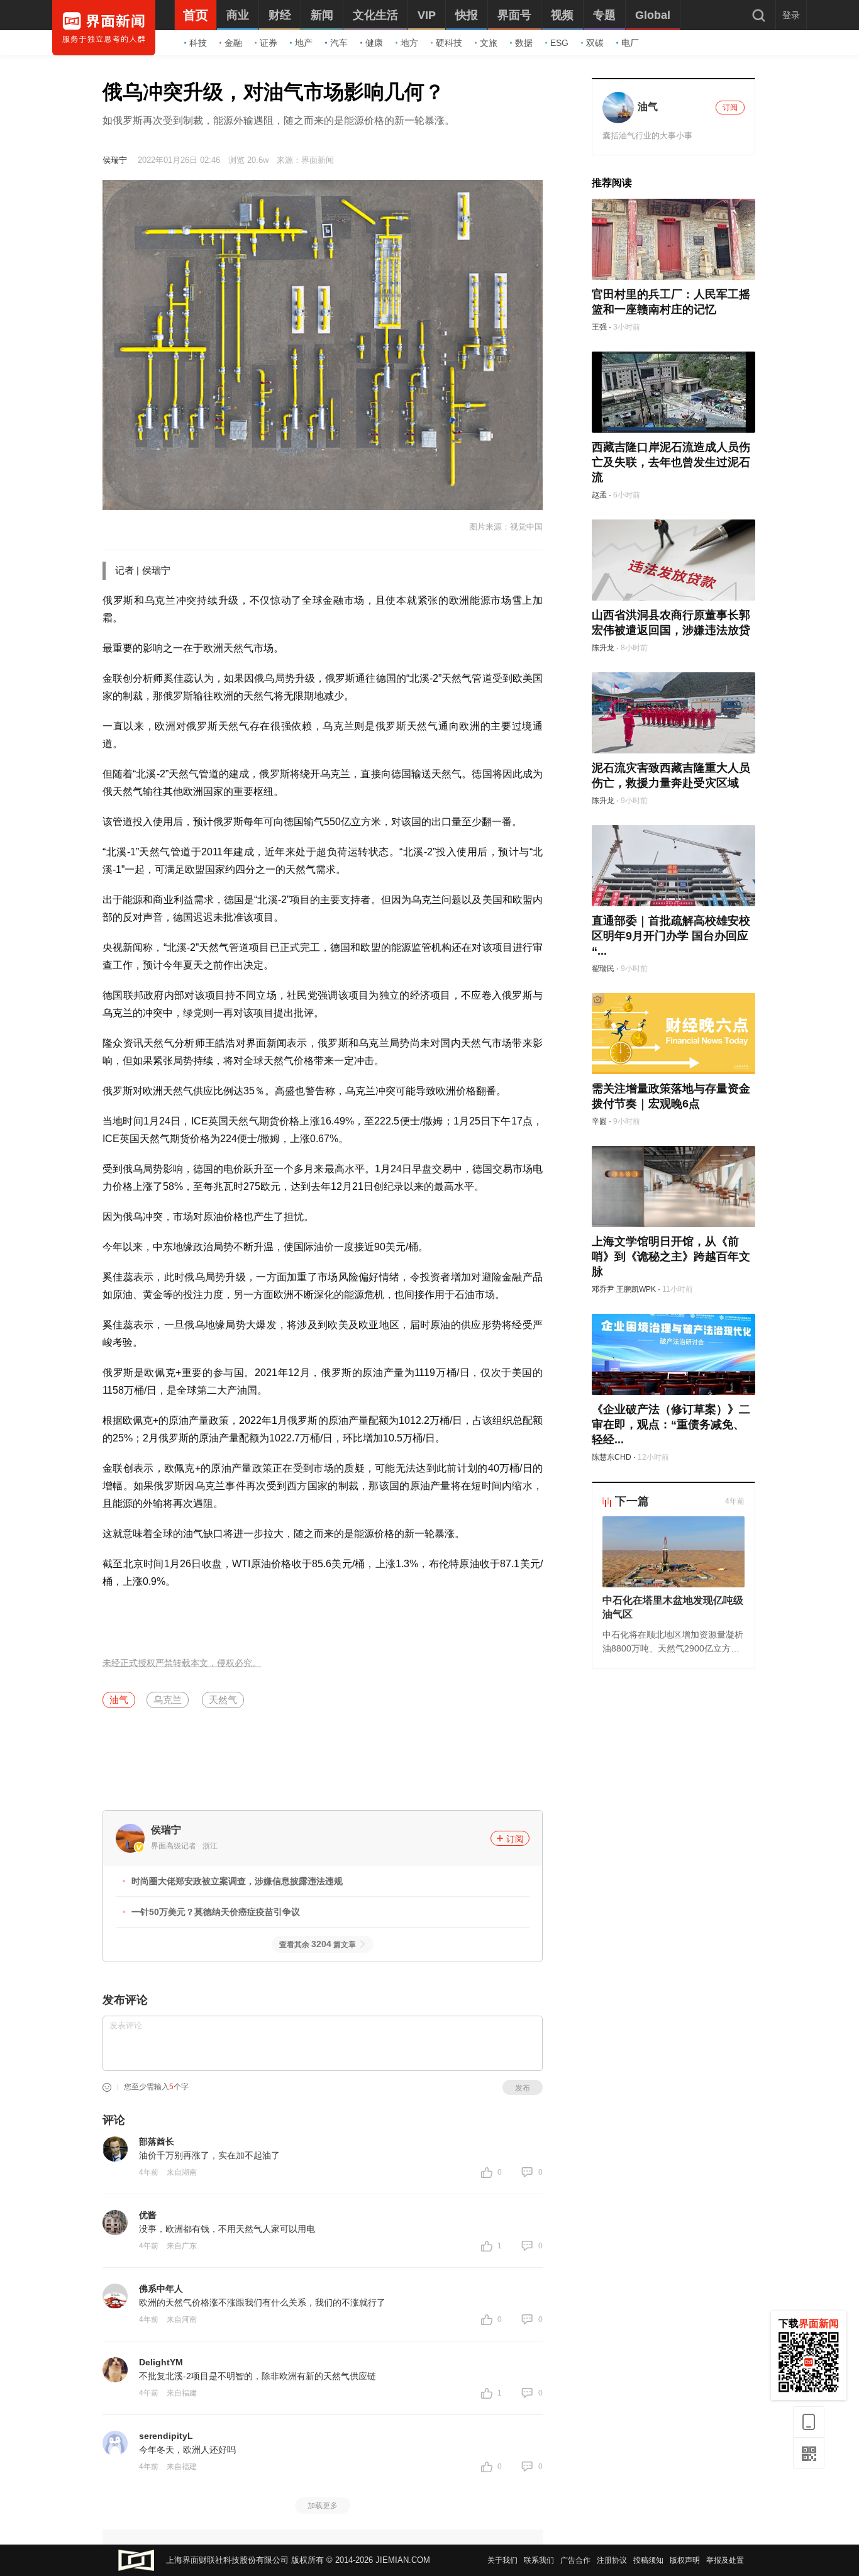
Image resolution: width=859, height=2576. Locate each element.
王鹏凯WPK (636, 1289)
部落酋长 (157, 2141)
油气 (119, 1700)
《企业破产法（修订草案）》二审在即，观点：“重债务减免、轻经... (671, 1424)
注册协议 (612, 2560)
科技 (198, 43)
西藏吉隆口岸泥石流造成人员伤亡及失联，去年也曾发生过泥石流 (671, 462)
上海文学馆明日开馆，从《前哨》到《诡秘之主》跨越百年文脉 (671, 1257)
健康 (374, 43)
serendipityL (166, 2436)
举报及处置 (725, 2560)
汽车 (339, 43)
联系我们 (539, 2560)
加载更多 (323, 2506)
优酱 (148, 2215)
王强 (599, 327)
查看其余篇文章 (318, 1945)
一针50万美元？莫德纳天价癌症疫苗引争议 (216, 1912)
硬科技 (449, 43)
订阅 (515, 1839)
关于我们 (502, 2560)
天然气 (223, 1700)
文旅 (489, 43)
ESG (559, 43)
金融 (233, 43)
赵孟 (599, 495)
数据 (524, 43)
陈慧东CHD (612, 1457)
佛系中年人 (161, 2289)
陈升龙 (603, 648)
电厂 (630, 43)
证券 (269, 43)
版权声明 (685, 2560)
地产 (304, 43)
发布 (523, 2088)
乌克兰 (168, 1700)
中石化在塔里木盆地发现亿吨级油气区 (673, 1607)
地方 (409, 43)
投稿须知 (648, 2560)
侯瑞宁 (115, 160)
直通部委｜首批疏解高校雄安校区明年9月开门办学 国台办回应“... (671, 936)
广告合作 (575, 2560)
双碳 (595, 43)
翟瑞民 (603, 969)
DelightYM (161, 2362)
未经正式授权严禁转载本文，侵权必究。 (182, 1663)
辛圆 (599, 1121)
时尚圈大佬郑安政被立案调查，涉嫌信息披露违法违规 (237, 1881)
